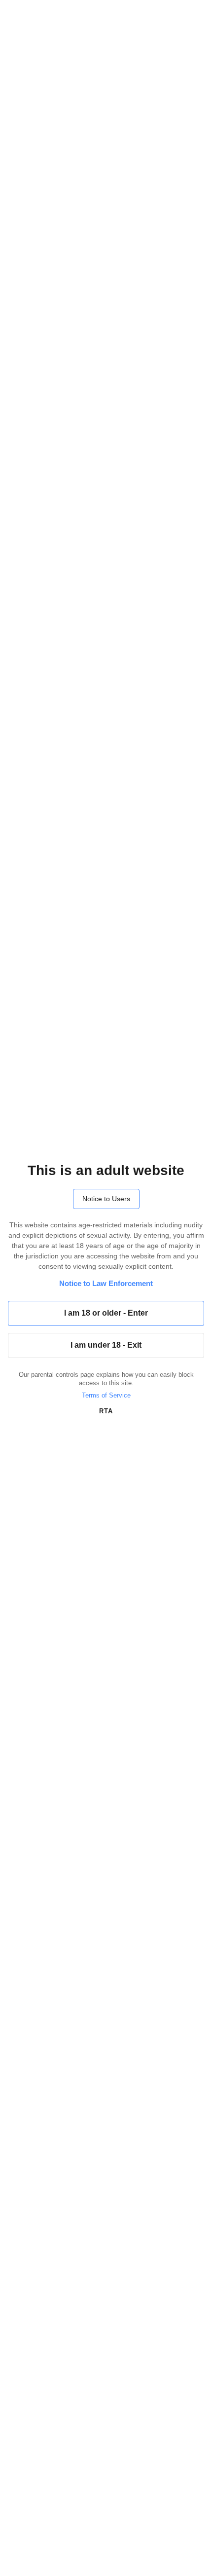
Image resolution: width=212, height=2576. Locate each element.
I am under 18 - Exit (106, 1345)
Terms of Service (106, 1395)
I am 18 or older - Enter (106, 1313)
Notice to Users (106, 1199)
